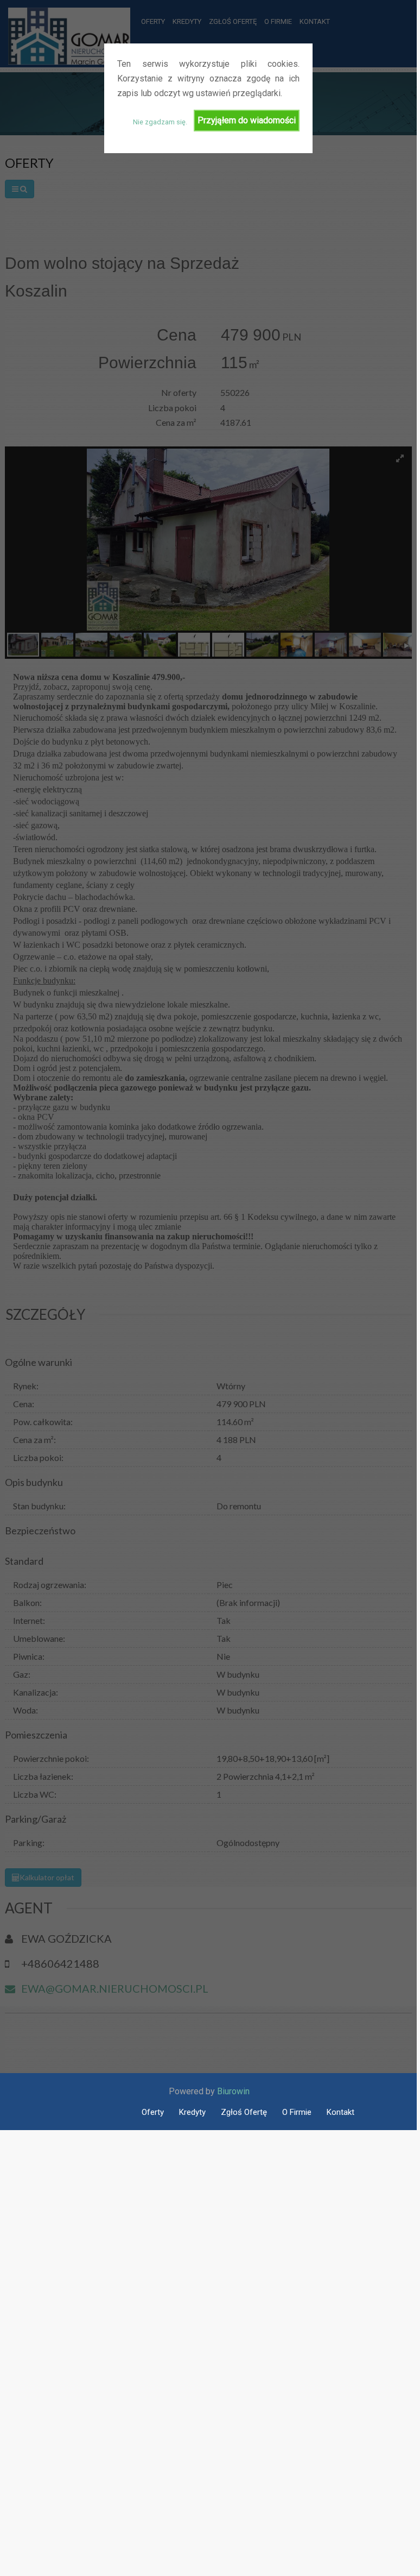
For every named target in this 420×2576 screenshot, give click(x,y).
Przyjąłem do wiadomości (247, 120)
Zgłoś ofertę (244, 2112)
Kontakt (341, 2112)
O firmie (297, 2112)
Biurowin (233, 2091)
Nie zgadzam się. (160, 122)
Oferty (153, 2112)
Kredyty (192, 2112)
